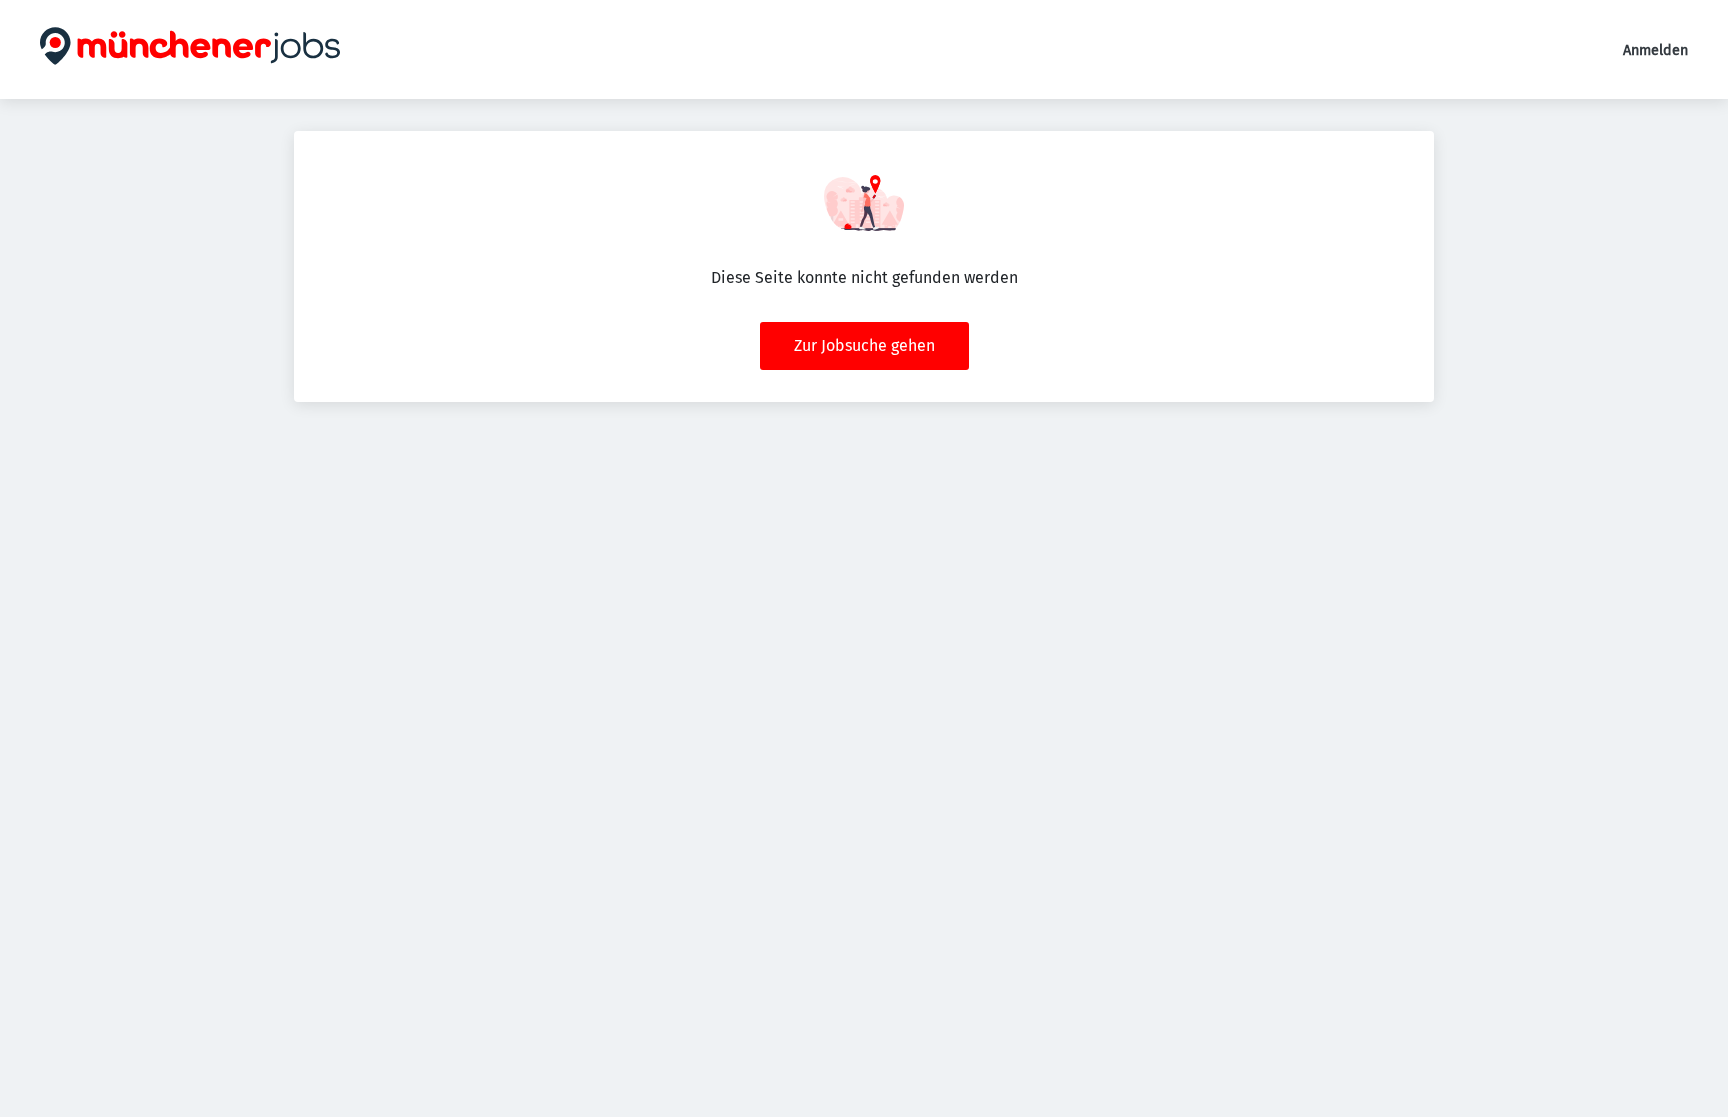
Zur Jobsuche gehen (864, 345)
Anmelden (1655, 50)
